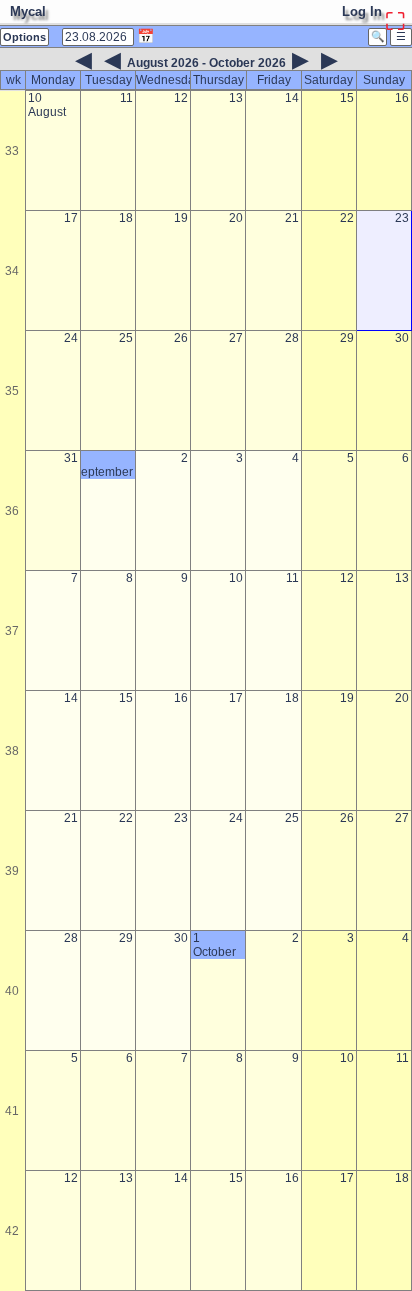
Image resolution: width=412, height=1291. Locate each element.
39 (12, 871)
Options (24, 37)
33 (12, 151)
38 (12, 751)
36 (12, 511)
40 (12, 991)
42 (12, 1231)
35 (12, 391)
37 (12, 631)
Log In (362, 11)
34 (12, 271)
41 (12, 1111)
